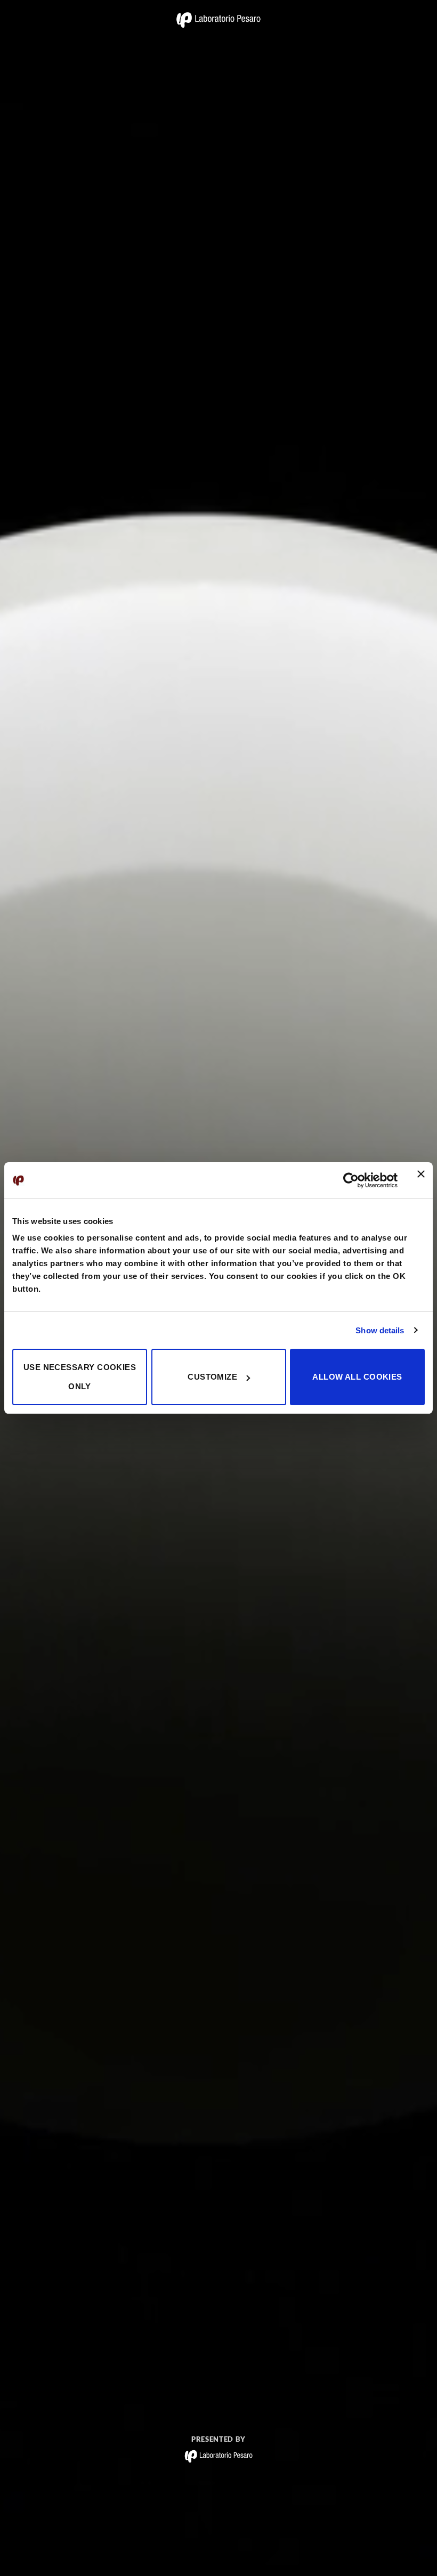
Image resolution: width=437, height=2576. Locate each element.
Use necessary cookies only (80, 1377)
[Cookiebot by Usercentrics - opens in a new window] (351, 1180)
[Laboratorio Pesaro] (218, 20)
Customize (212, 1377)
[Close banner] (421, 1180)
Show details (380, 1330)
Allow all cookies (357, 1377)
